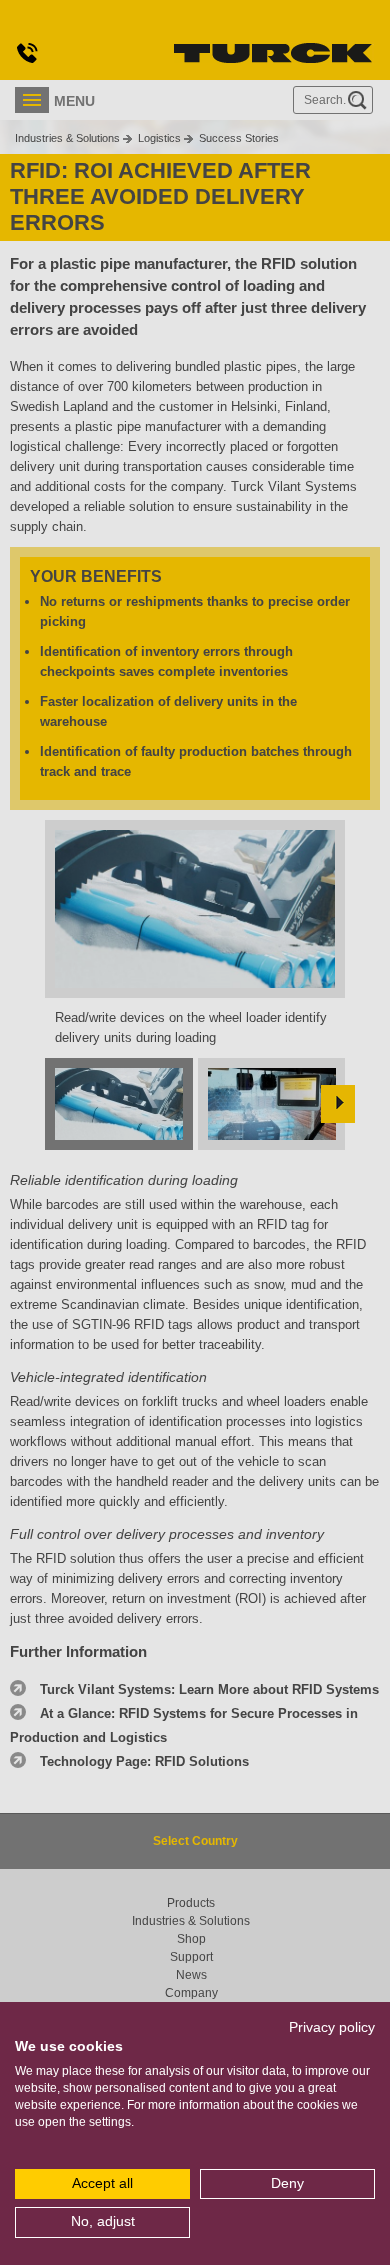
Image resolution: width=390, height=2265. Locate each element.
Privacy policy (332, 2027)
